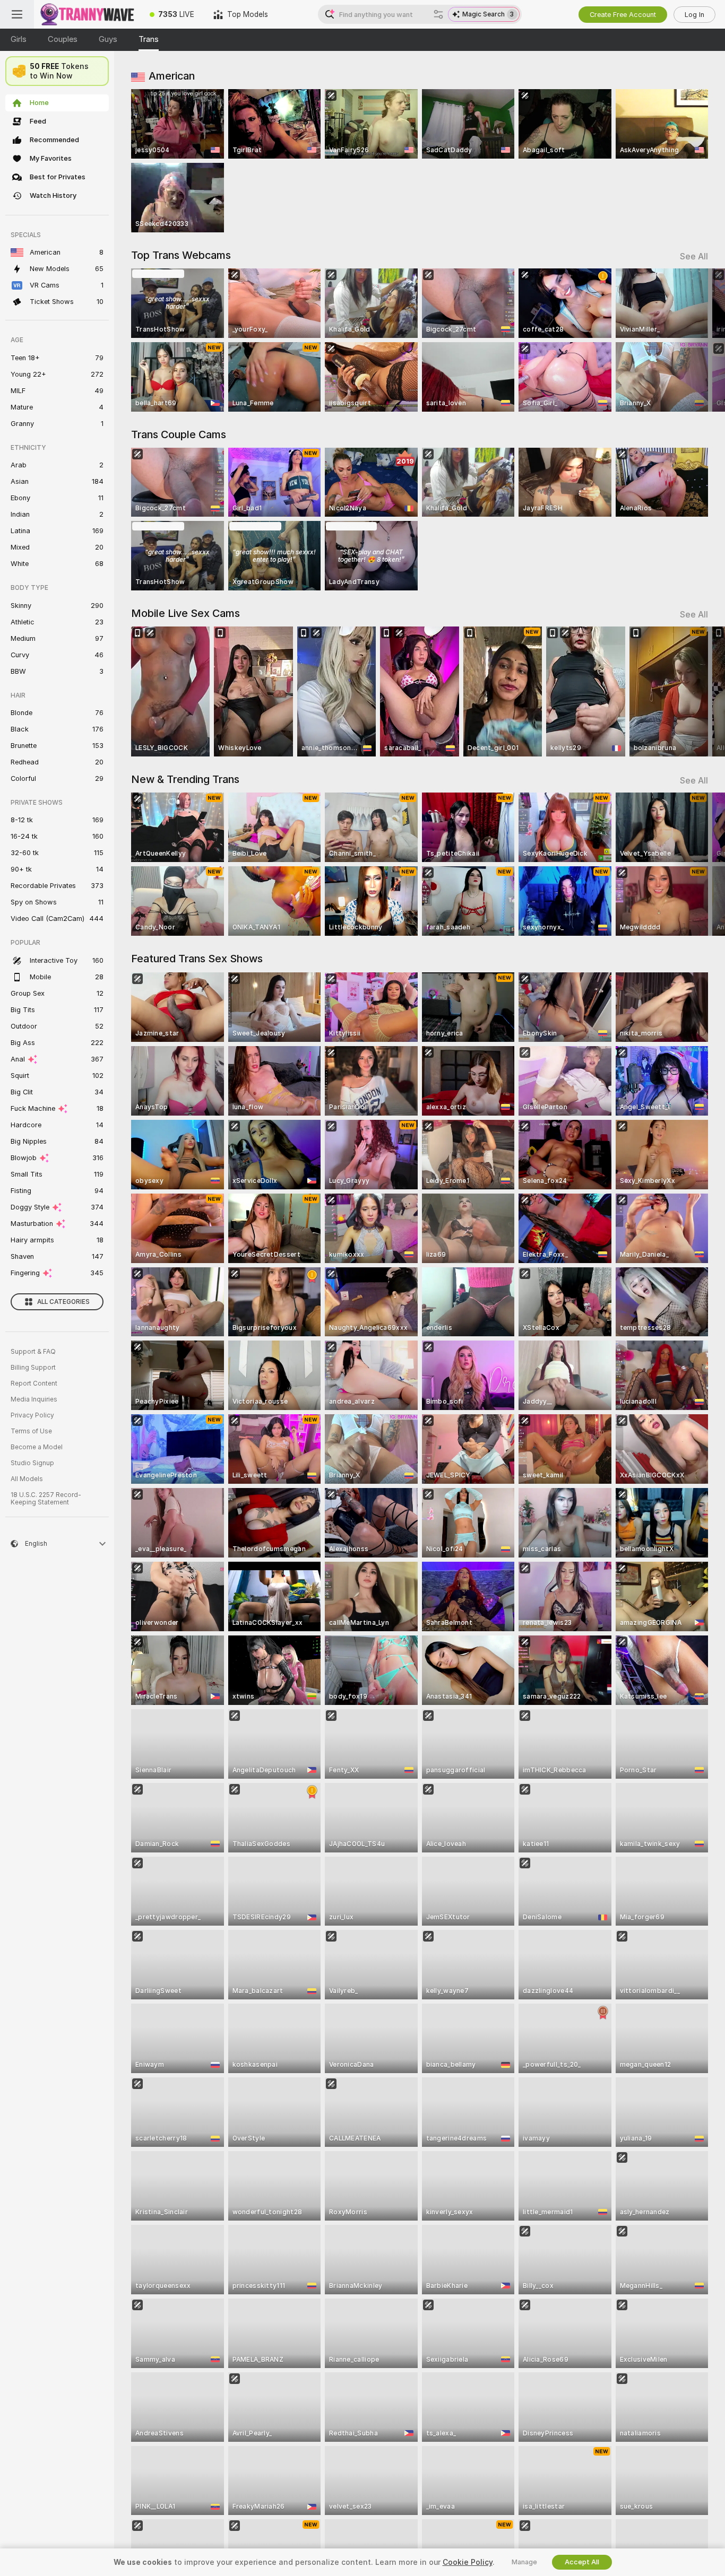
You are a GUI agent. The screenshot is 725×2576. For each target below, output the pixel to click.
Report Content (34, 1383)
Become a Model (37, 1447)
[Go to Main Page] (87, 14)
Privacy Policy (32, 1415)
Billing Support (33, 1368)
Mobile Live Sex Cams (185, 613)
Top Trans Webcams (181, 255)
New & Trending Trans (185, 779)
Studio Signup (32, 1463)
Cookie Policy (468, 2562)
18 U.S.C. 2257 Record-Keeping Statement (46, 1499)
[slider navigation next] (698, 340)
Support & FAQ (33, 1352)
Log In (694, 15)
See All (694, 256)
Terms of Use (31, 1431)
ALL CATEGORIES (63, 1302)
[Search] (438, 14)
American (172, 76)
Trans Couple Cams (179, 434)
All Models (27, 1479)
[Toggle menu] (17, 14)
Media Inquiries (34, 1399)
